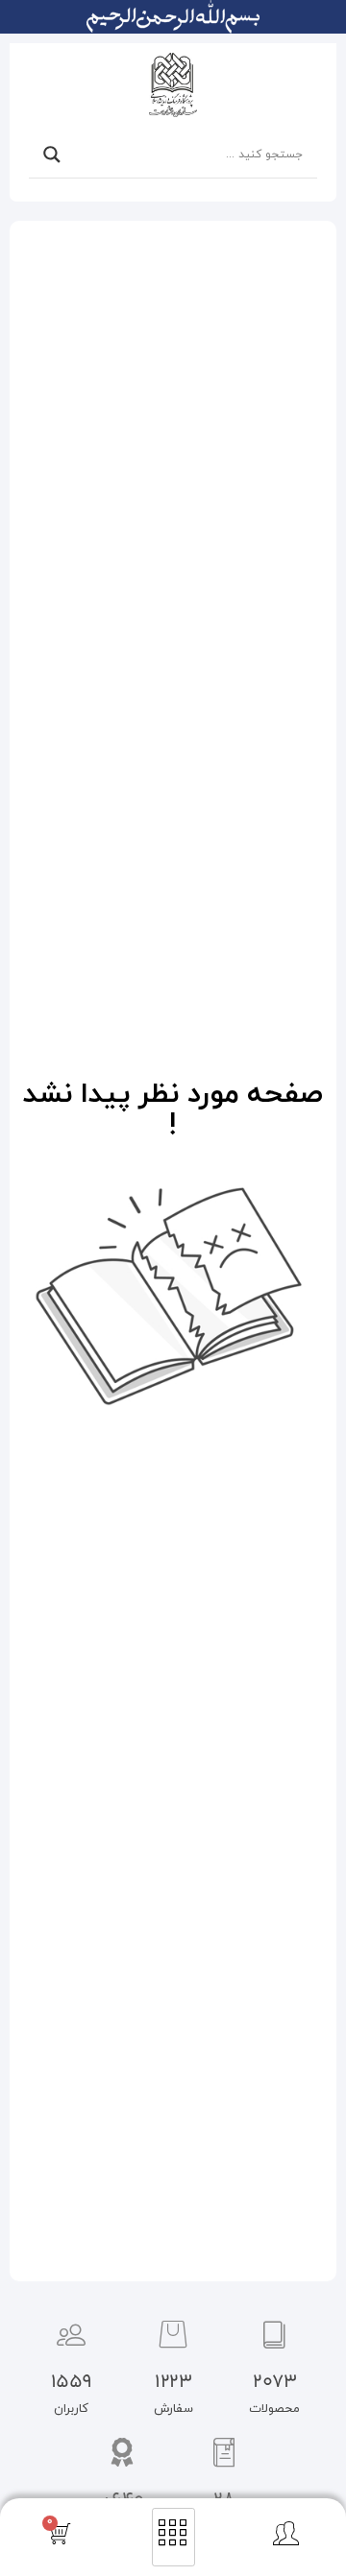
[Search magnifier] (52, 155)
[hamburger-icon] (173, 2538)
